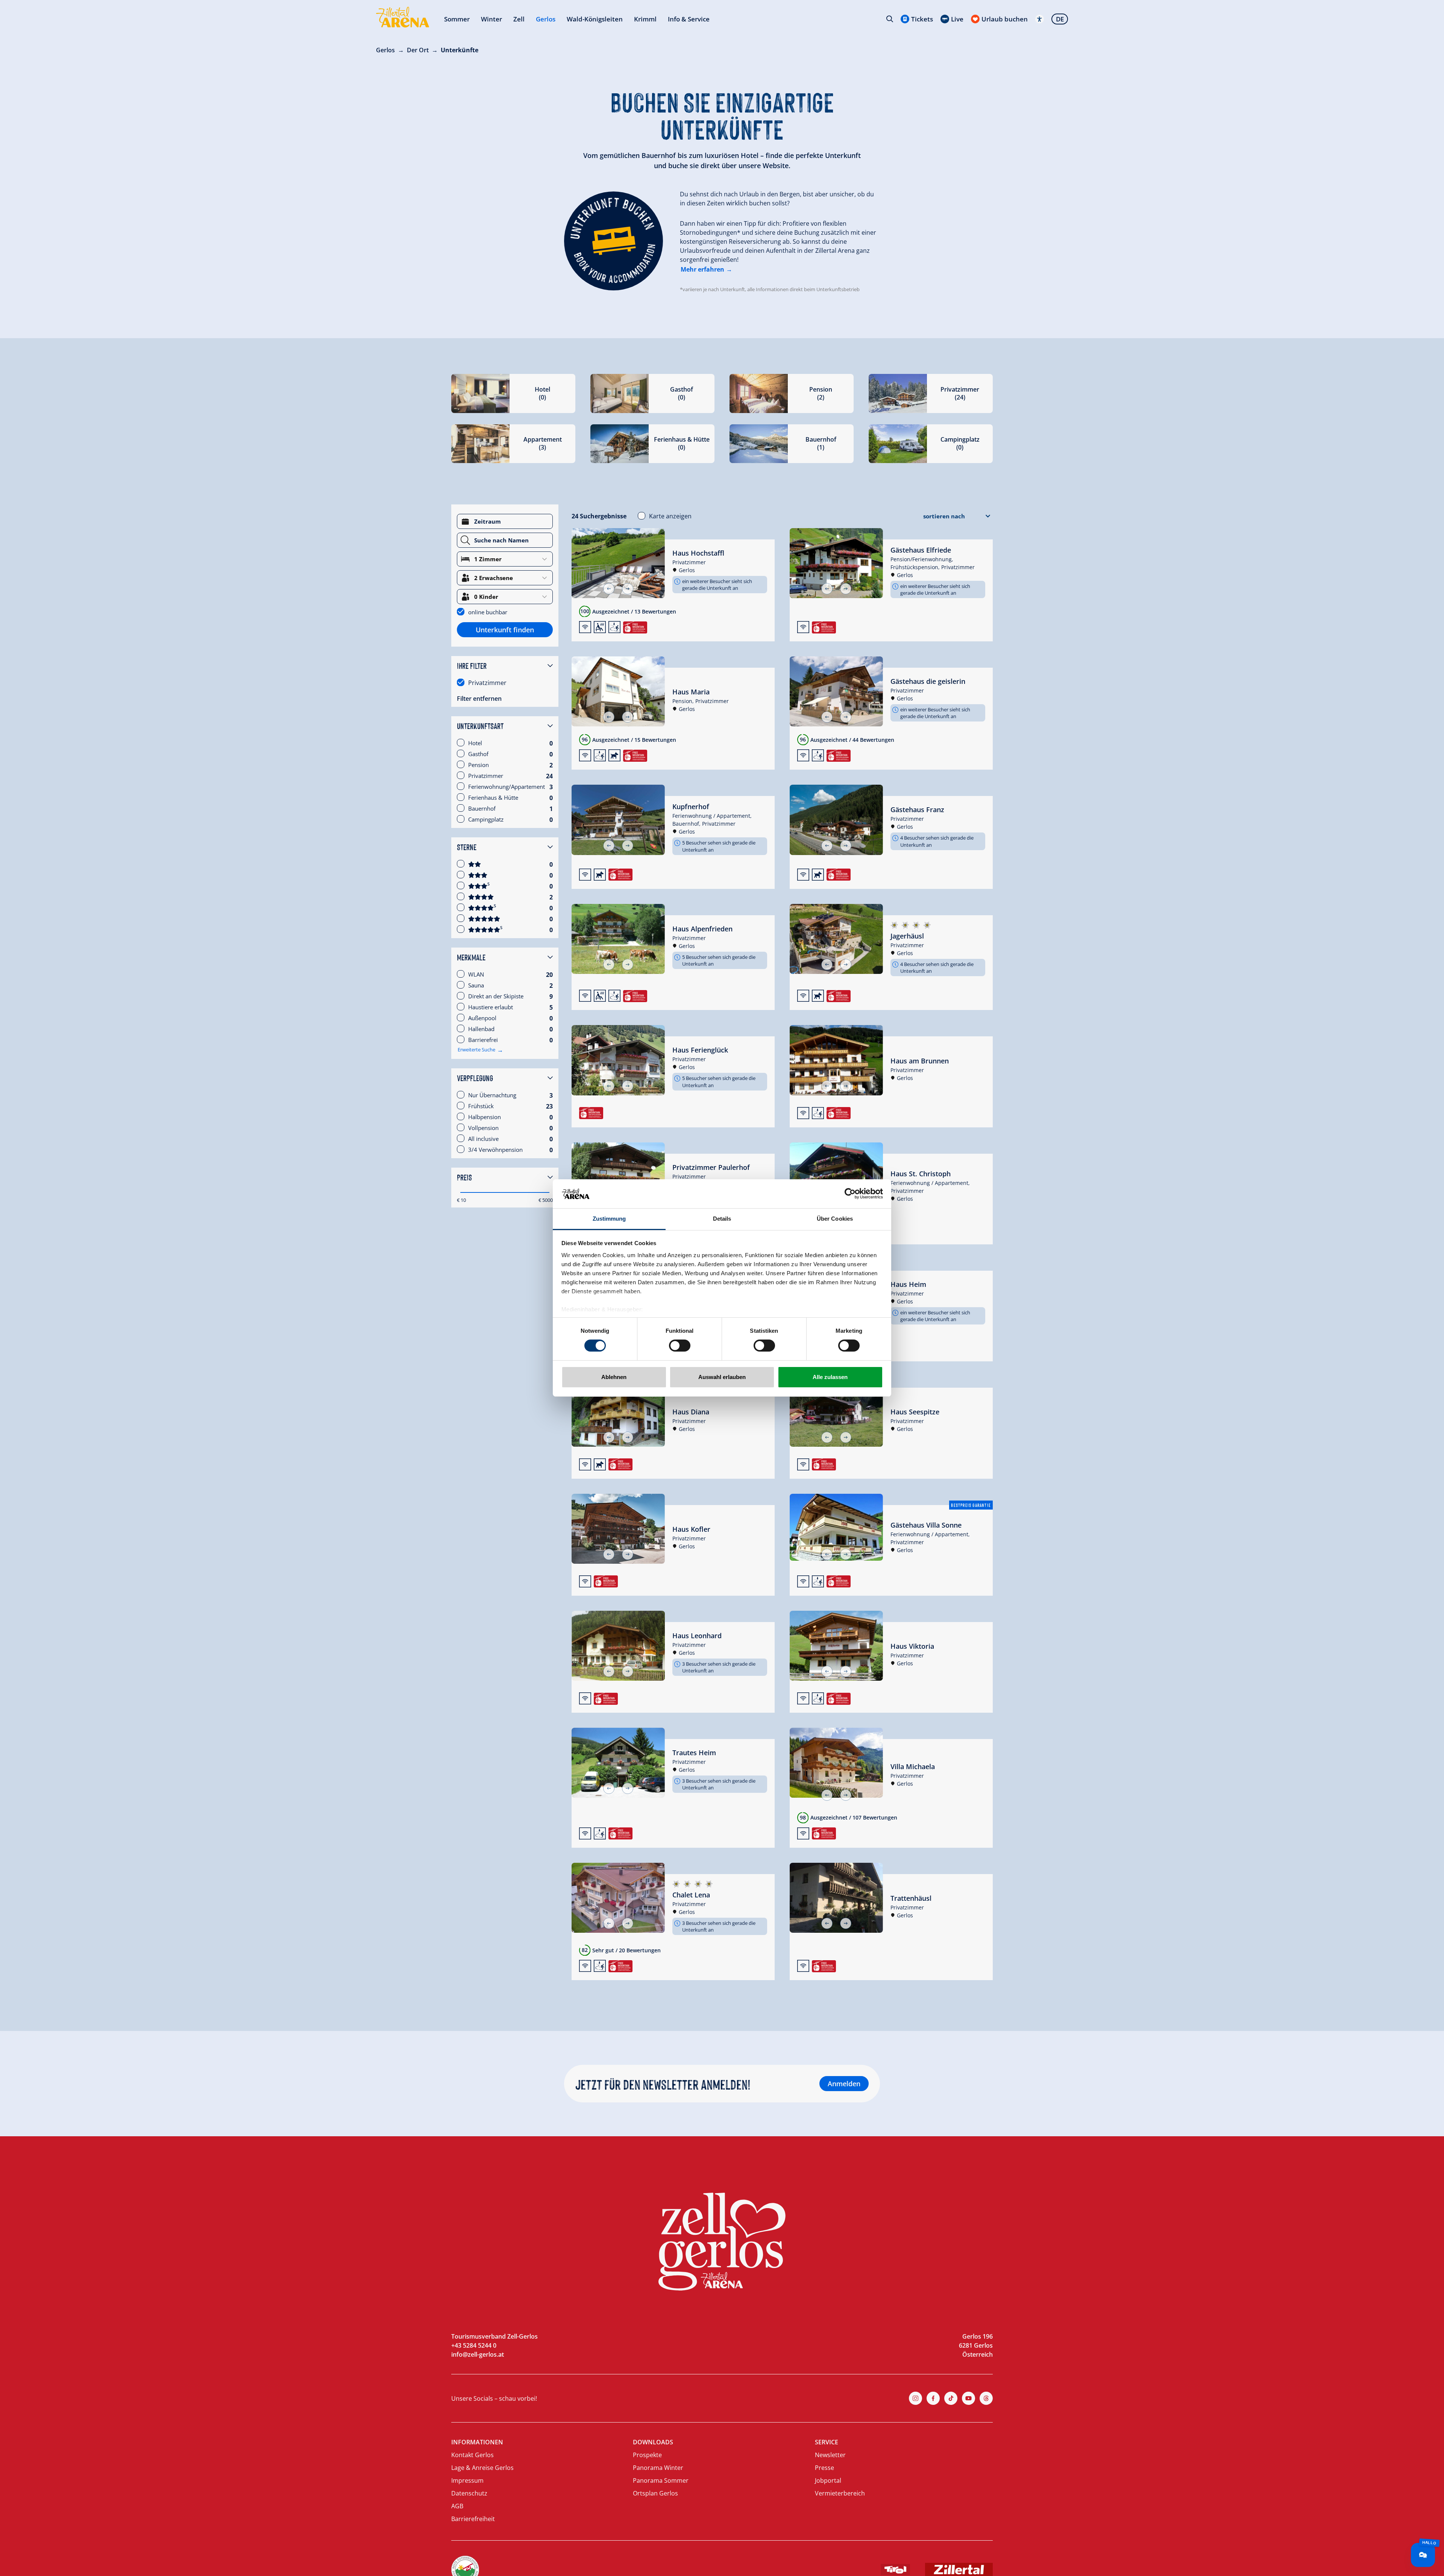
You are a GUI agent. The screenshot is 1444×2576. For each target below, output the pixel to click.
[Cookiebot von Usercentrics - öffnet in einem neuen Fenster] (850, 1194)
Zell (519, 19)
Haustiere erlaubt (491, 1007)
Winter (491, 19)
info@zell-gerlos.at (478, 2354)
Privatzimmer (487, 683)
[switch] (680, 1346)
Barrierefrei (483, 1040)
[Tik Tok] (951, 2398)
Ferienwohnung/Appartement (507, 787)
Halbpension (485, 1117)
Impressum (467, 2480)
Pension (479, 765)
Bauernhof (482, 808)
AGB (457, 2506)
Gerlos (546, 19)
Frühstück (481, 1106)
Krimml (645, 19)
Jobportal (828, 2480)
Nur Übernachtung (492, 1095)
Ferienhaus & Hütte (493, 797)
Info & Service (689, 19)
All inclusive (483, 1139)
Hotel (475, 743)
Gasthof (478, 754)
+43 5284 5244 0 (474, 2345)
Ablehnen (614, 1377)
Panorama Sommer (661, 2480)
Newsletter (830, 2455)
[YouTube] (968, 2398)
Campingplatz (486, 819)
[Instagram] (915, 2398)
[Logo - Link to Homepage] (403, 17)
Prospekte (647, 2455)
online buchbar (488, 612)
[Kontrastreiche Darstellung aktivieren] (1040, 19)
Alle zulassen (830, 1377)
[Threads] (986, 2398)
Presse (824, 2468)
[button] (609, 589)
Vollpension (483, 1128)
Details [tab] (722, 1219)
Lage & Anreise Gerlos (482, 2468)
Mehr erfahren (702, 269)
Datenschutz (469, 2493)
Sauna (476, 985)
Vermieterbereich (840, 2493)
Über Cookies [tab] (835, 1219)
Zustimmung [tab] (609, 1219)
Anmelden (844, 2084)
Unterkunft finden (505, 630)
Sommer (457, 19)
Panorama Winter (658, 2468)
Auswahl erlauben (722, 1377)
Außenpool (482, 1018)
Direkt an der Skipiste (496, 996)
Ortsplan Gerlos (655, 2493)
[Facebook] (933, 2398)
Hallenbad (481, 1029)
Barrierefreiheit (473, 2519)
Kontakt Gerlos (472, 2455)
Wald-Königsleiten (595, 19)
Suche (890, 19)
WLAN (476, 974)
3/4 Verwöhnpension (495, 1150)
